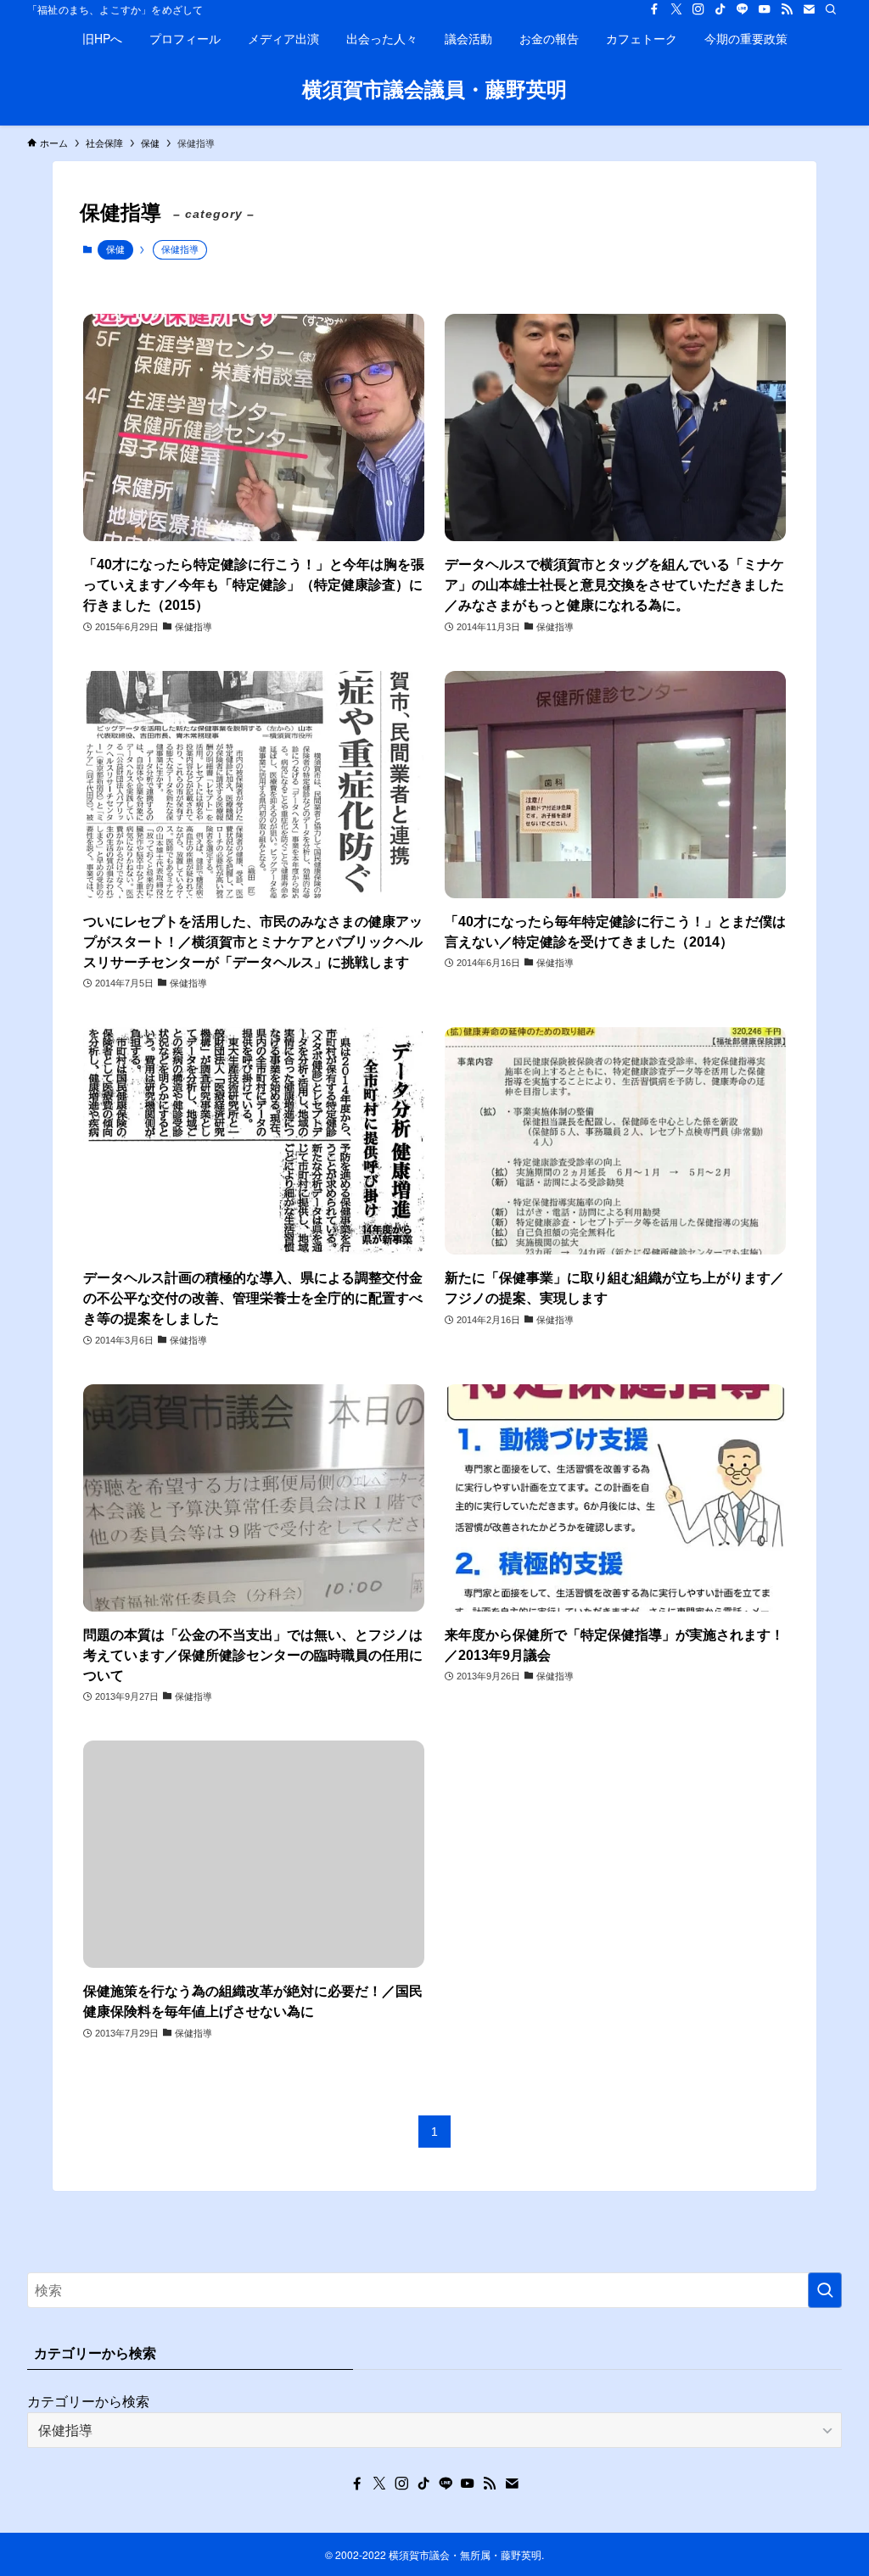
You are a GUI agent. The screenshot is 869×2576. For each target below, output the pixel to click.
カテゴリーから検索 (88, 2401)
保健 (115, 249)
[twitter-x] (676, 9)
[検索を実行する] (825, 2290)
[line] (743, 9)
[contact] (809, 9)
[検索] (831, 9)
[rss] (787, 9)
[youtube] (765, 9)
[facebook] (654, 9)
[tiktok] (720, 9)
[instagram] (698, 9)
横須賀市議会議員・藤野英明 (434, 88)
